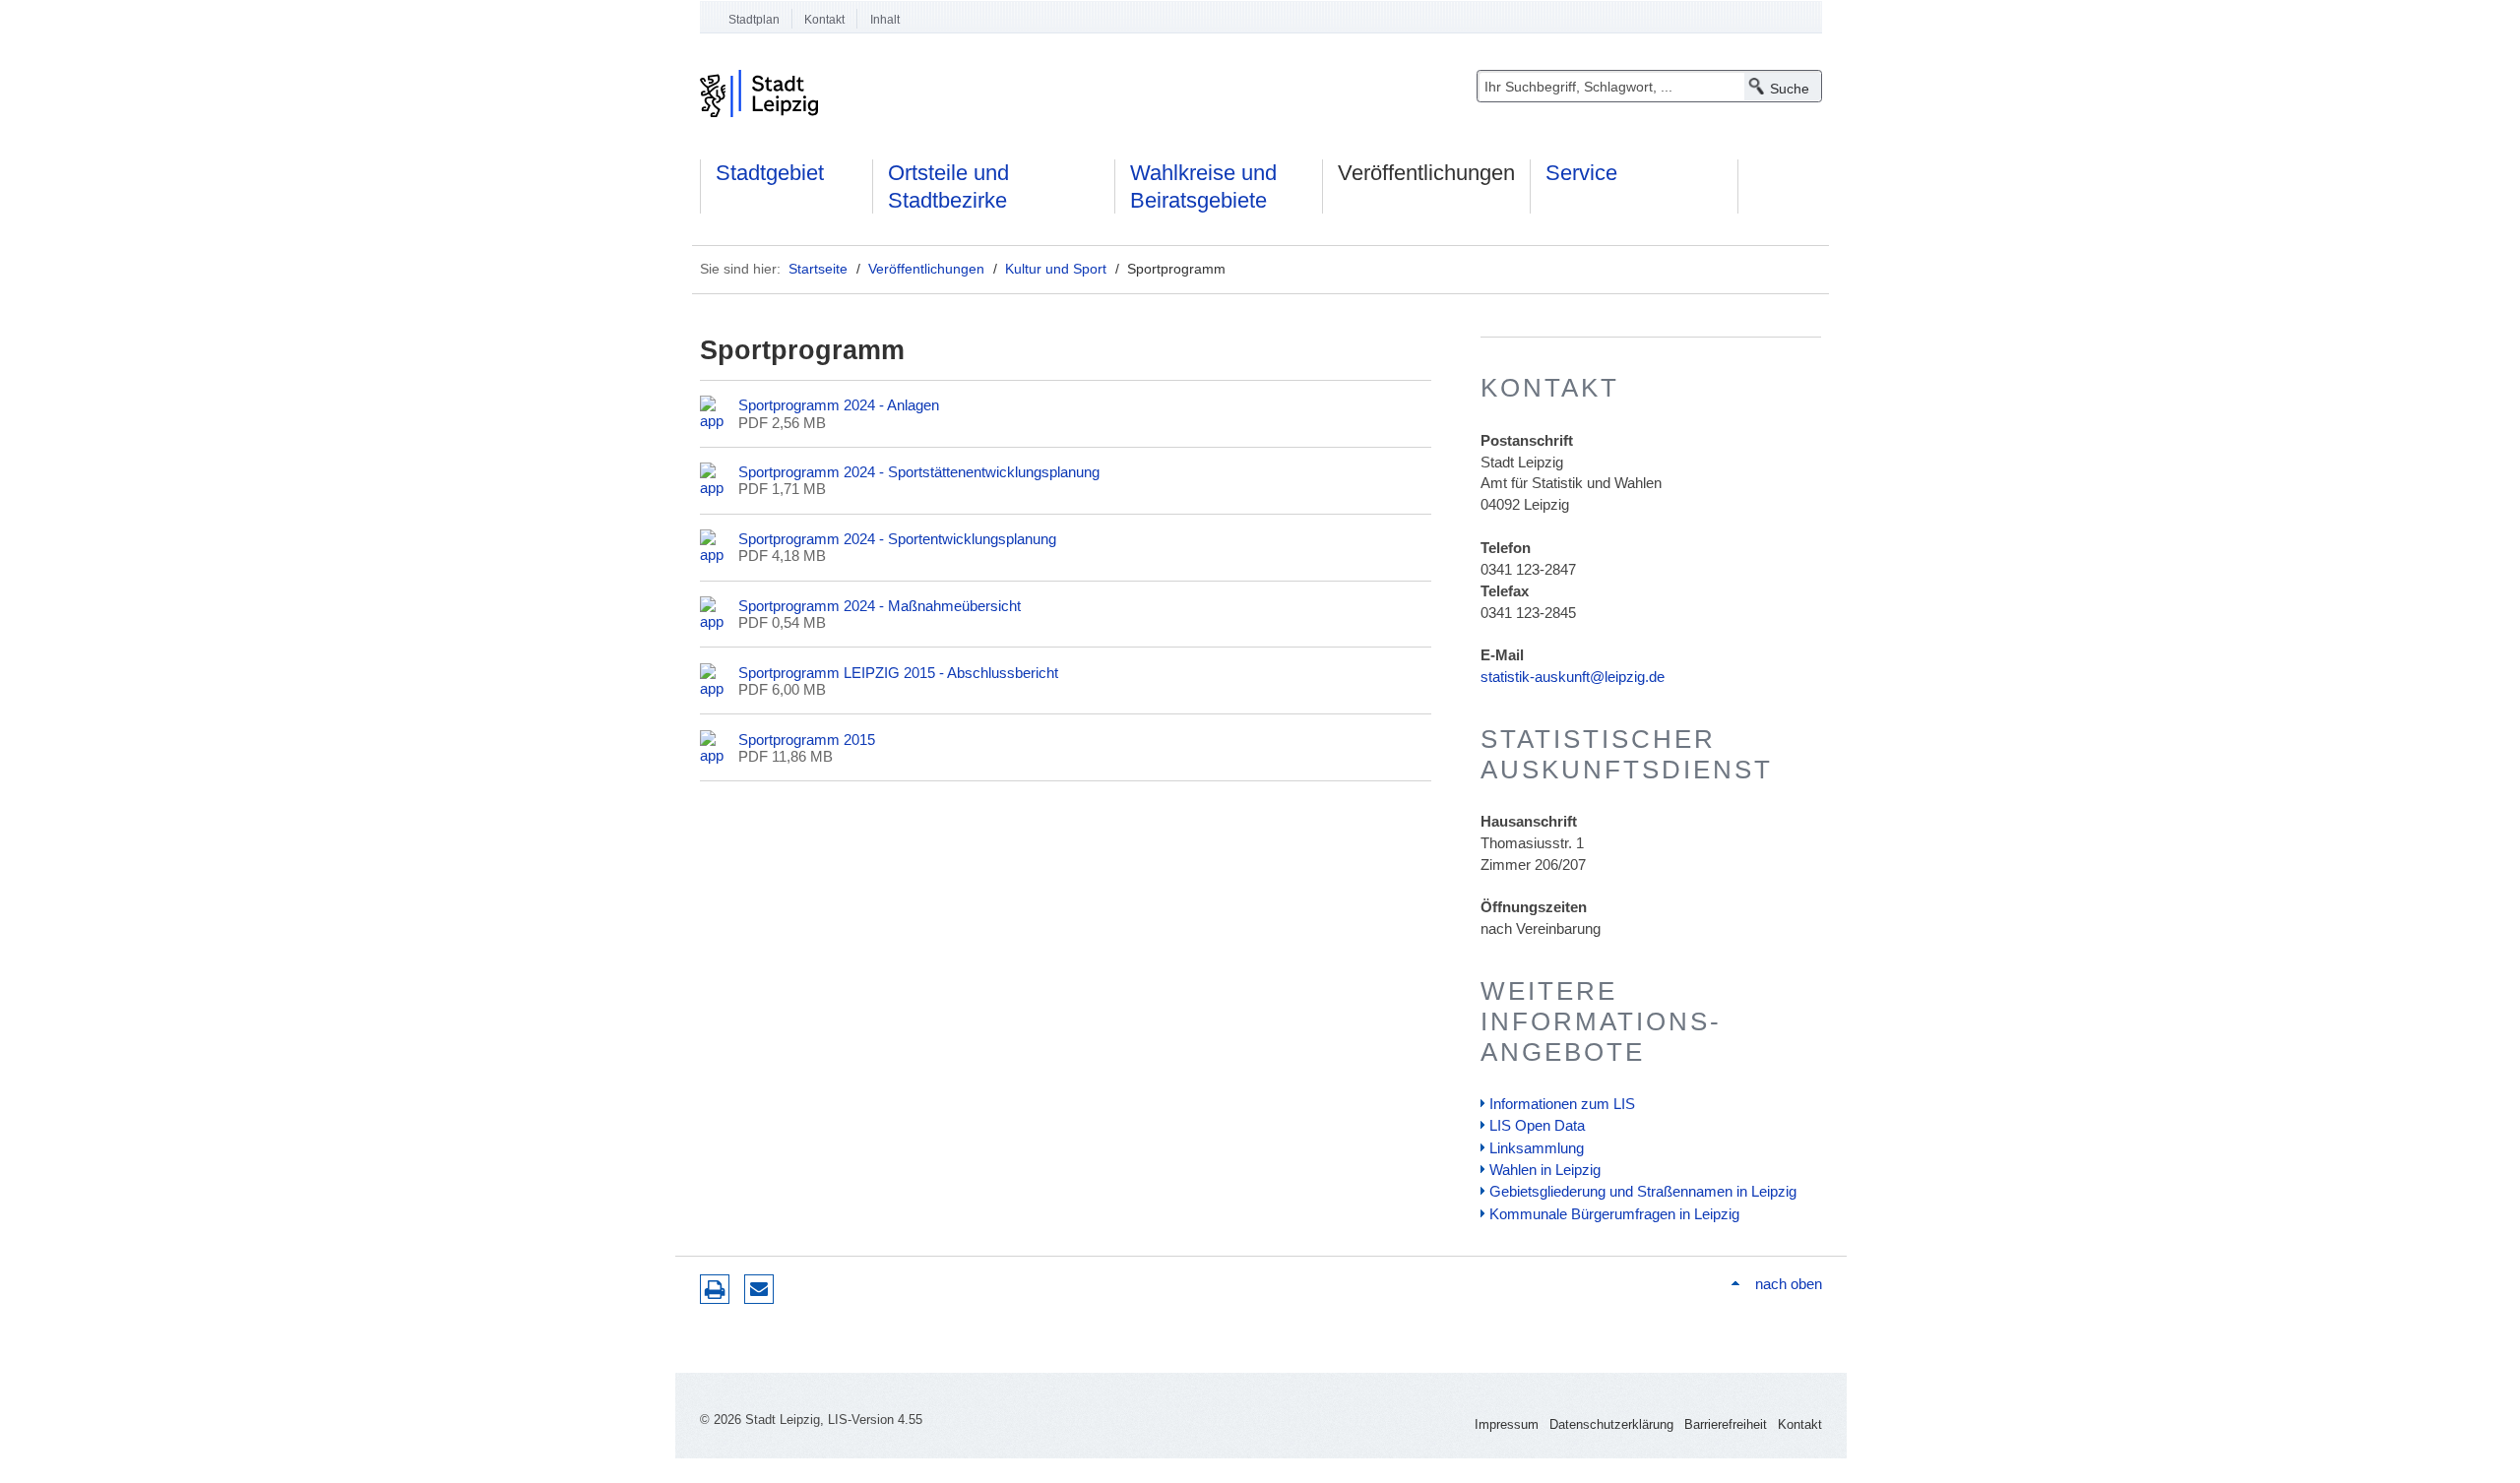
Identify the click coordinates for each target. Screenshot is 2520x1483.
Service (1581, 173)
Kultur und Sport (1056, 269)
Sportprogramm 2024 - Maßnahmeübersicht (880, 606)
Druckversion (715, 1289)
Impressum (1507, 1424)
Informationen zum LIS (1562, 1104)
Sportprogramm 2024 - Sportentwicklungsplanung (897, 539)
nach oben (1788, 1284)
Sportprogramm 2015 (807, 740)
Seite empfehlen (759, 1289)
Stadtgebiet (770, 173)
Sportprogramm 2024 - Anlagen (839, 405)
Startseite (818, 269)
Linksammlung (1537, 1148)
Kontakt (824, 20)
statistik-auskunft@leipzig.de (1573, 677)
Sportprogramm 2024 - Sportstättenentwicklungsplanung (919, 472)
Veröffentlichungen (1426, 173)
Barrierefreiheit (1726, 1424)
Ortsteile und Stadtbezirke (948, 186)
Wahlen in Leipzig (1545, 1170)
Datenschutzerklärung (1611, 1424)
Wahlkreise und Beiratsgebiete (1203, 186)
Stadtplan (754, 20)
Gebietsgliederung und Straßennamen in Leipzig (1643, 1191)
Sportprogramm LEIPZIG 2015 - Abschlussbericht (898, 673)
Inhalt (885, 20)
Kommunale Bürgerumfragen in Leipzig (1614, 1214)
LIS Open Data (1537, 1125)
